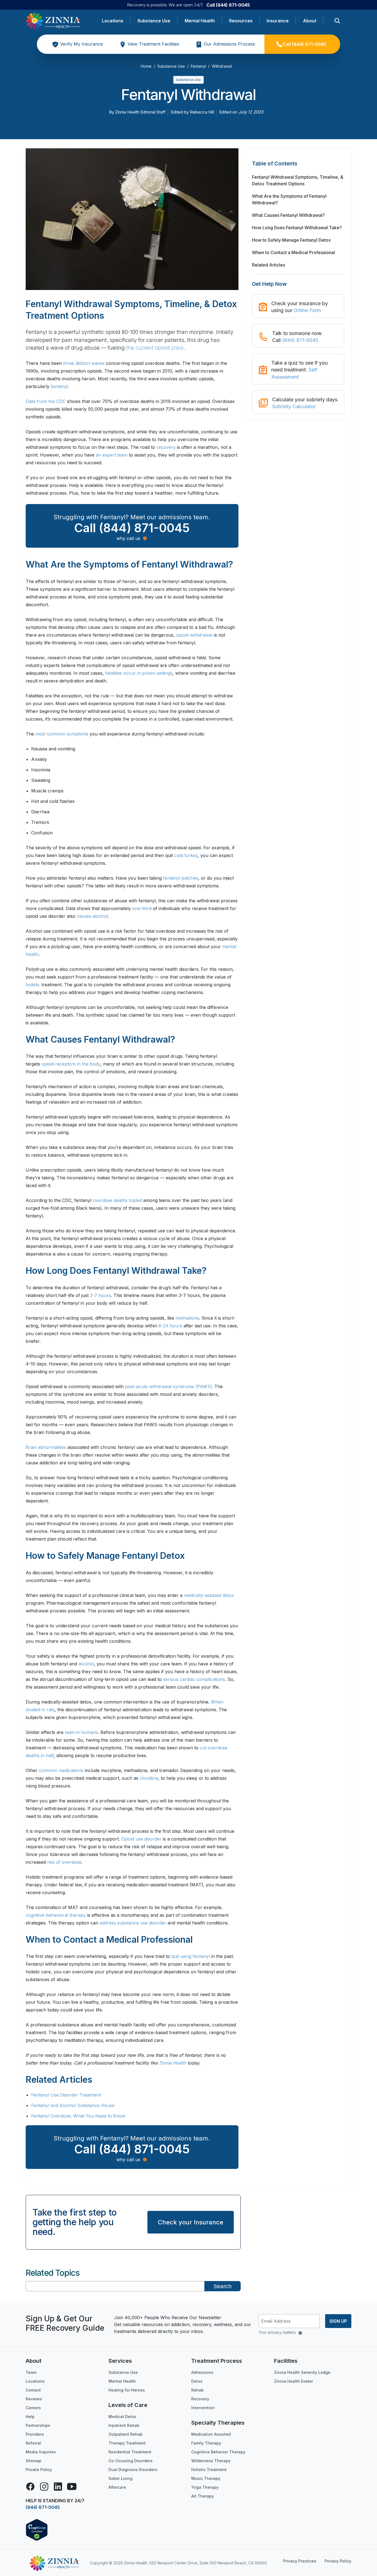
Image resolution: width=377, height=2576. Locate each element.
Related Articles (269, 265)
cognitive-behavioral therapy (56, 1915)
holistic (33, 985)
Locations (113, 21)
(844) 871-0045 (300, 340)
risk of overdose (64, 1862)
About (310, 21)
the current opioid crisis (155, 348)
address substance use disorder (133, 1923)
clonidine (149, 1778)
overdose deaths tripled (117, 1200)
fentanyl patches (181, 878)
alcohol (86, 1664)
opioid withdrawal (194, 635)
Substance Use (154, 21)
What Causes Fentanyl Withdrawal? (288, 215)
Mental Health (200, 21)
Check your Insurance (191, 2222)
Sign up (338, 2321)
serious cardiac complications (194, 1679)
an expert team (112, 455)
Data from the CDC (46, 401)
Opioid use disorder (141, 1839)
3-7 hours (100, 1295)
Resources (241, 21)
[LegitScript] (37, 2530)
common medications (61, 1770)
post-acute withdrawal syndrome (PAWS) (168, 1386)
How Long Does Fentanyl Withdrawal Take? (297, 228)
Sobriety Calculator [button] (294, 406)
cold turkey (186, 855)
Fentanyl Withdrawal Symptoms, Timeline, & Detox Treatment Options (298, 180)
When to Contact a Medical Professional (294, 252)
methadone (187, 1318)
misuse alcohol (92, 916)
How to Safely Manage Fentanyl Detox (291, 240)
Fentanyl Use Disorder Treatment (66, 2095)
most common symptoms (62, 734)
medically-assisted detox (209, 1595)
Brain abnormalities (46, 1447)
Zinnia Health (172, 2063)
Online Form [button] (307, 310)
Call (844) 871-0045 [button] (132, 528)
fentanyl (59, 386)
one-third (142, 908)
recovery (166, 447)
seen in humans (81, 1732)
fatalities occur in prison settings (139, 673)
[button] (298, 167)
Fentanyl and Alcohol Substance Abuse (73, 2105)
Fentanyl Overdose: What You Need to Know (78, 2116)
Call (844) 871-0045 (228, 5)
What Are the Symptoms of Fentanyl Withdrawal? (289, 199)
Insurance (278, 21)
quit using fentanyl (191, 1956)
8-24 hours (170, 1326)
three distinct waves (84, 363)
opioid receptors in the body (71, 1064)
